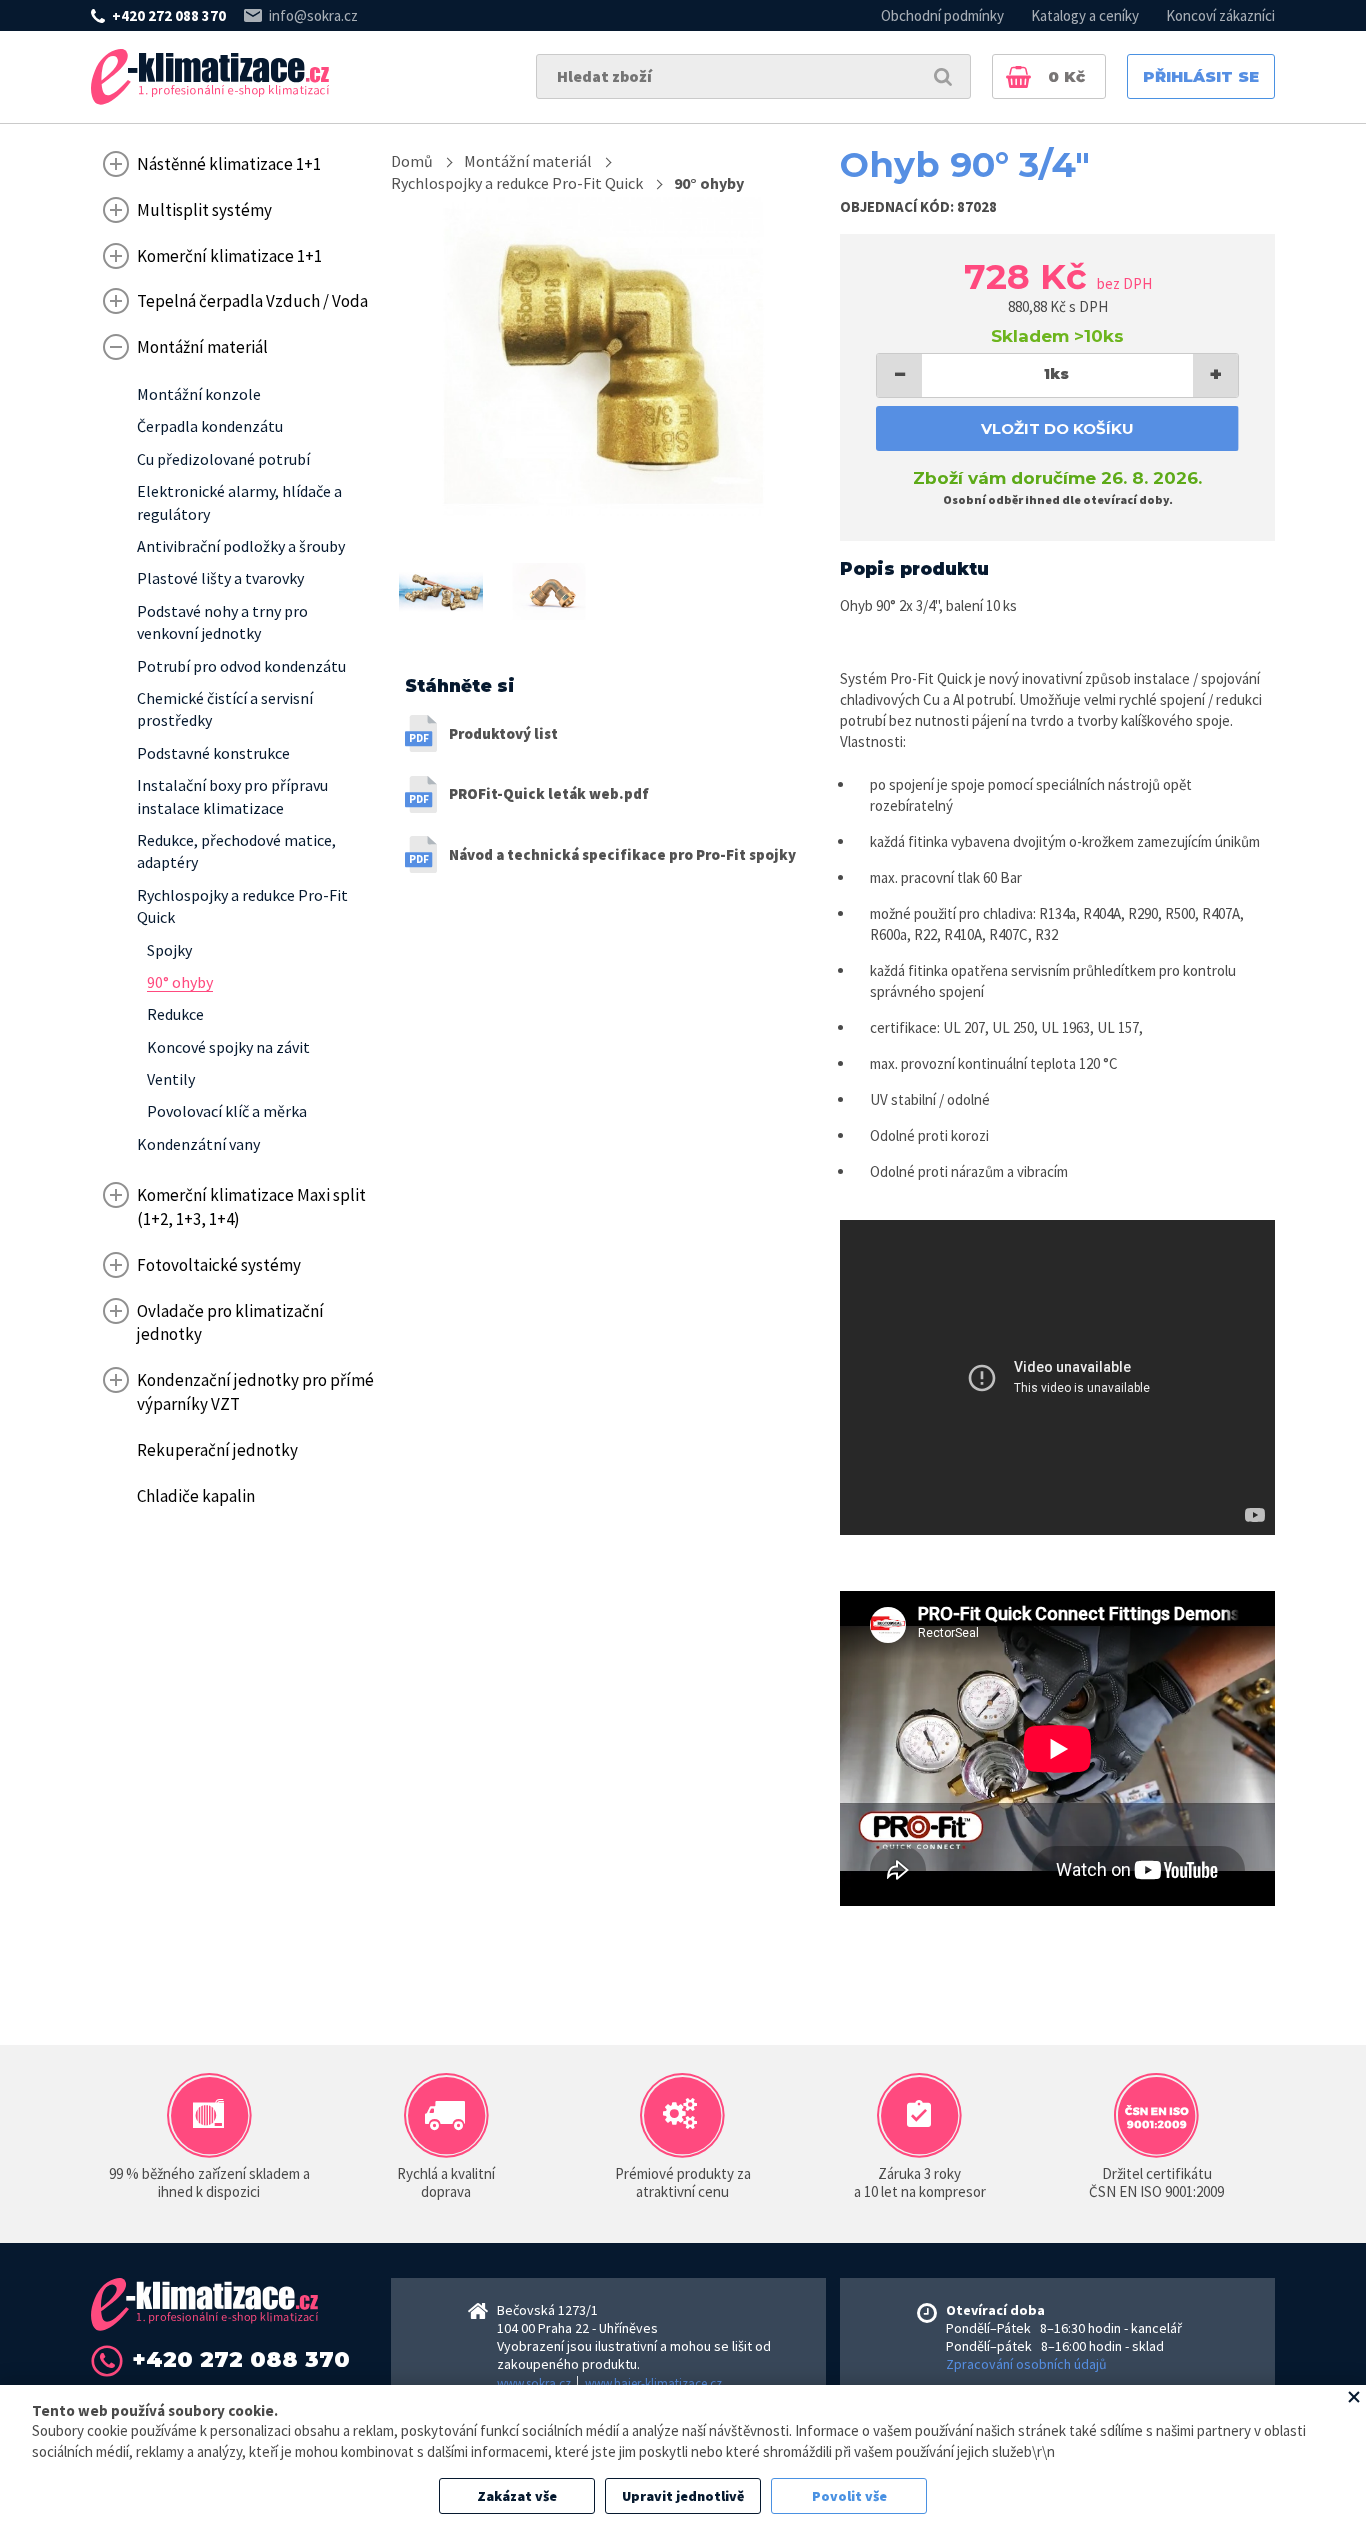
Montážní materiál (528, 161)
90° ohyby (709, 183)
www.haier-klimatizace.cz (653, 2383)
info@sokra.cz (313, 15)
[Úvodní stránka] (210, 77)
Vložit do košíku (1057, 428)
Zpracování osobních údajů (1026, 2364)
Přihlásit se (1201, 76)
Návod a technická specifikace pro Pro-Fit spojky (622, 854)
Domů (412, 161)
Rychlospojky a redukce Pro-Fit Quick (517, 183)
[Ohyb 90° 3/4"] (603, 356)
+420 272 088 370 (169, 15)
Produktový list (503, 733)
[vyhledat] (943, 76)
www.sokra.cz (534, 2383)
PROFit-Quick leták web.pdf (549, 793)
